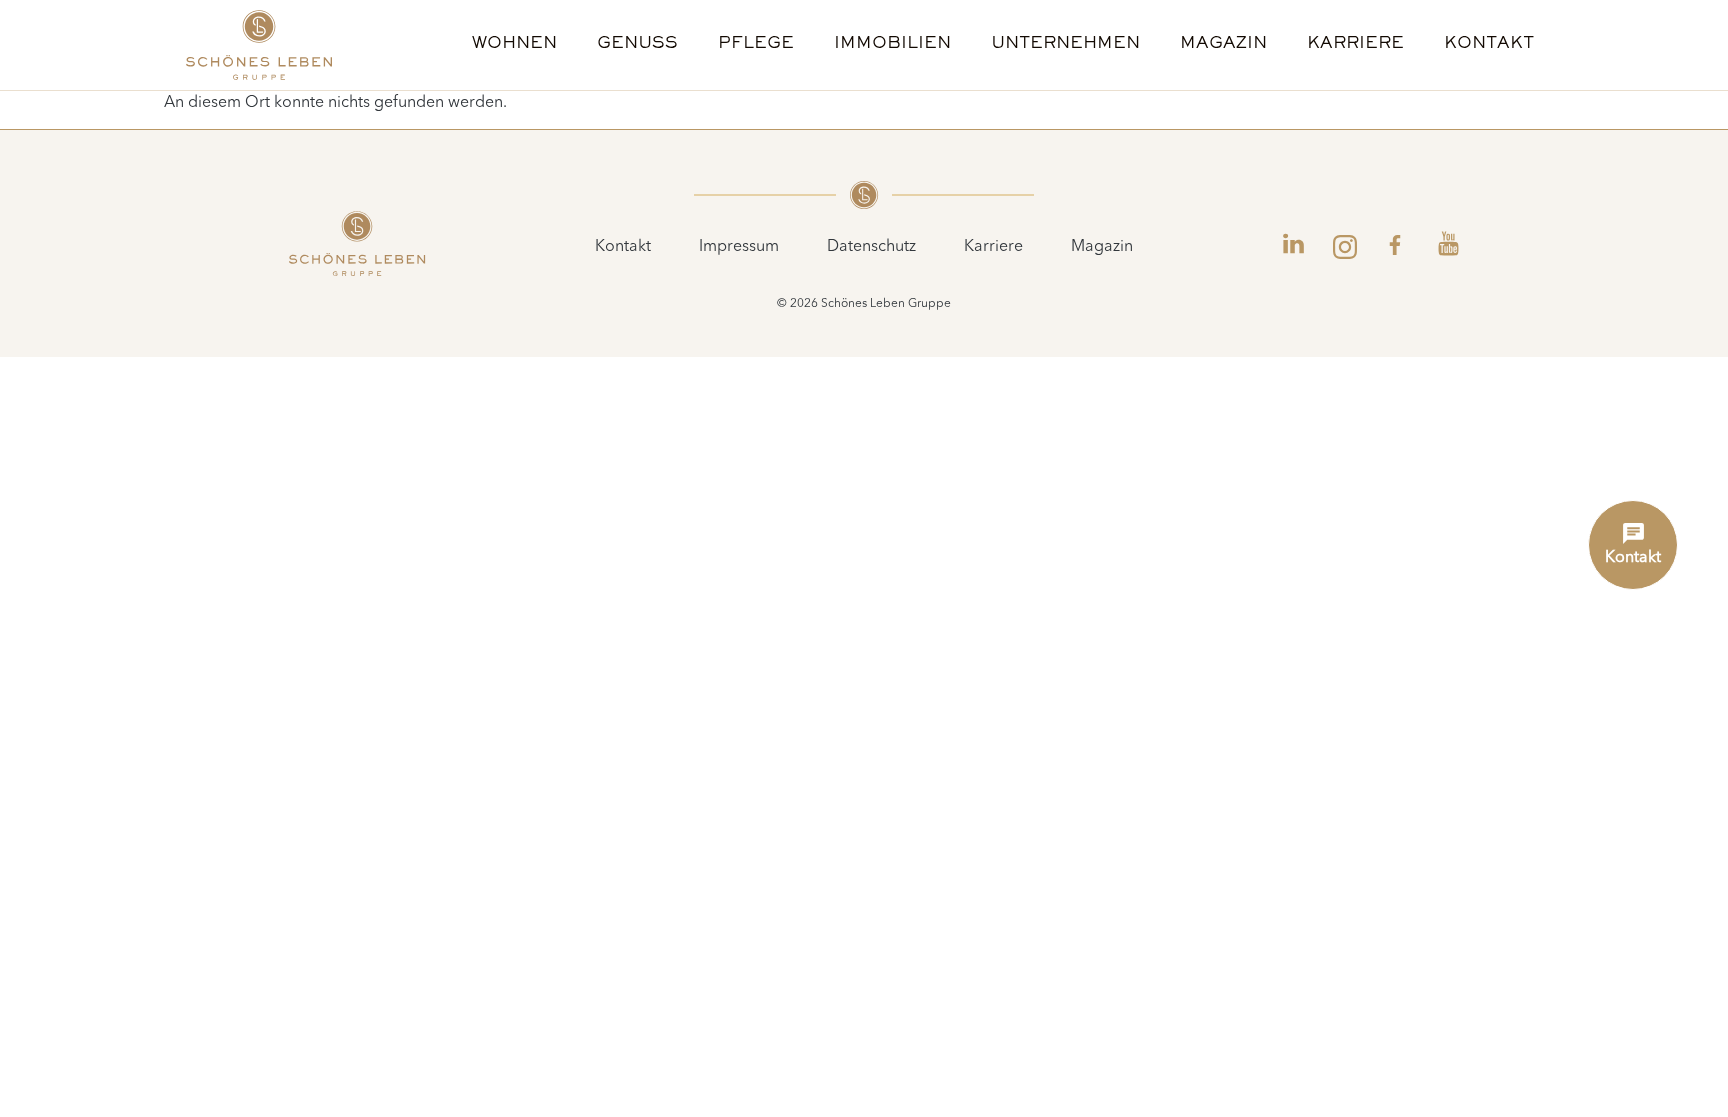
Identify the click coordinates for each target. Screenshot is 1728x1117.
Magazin (1223, 44)
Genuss (637, 44)
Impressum (739, 247)
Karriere (1355, 44)
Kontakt (1489, 44)
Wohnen (514, 44)
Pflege (756, 44)
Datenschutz (871, 247)
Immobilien (892, 44)
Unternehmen (1065, 44)
